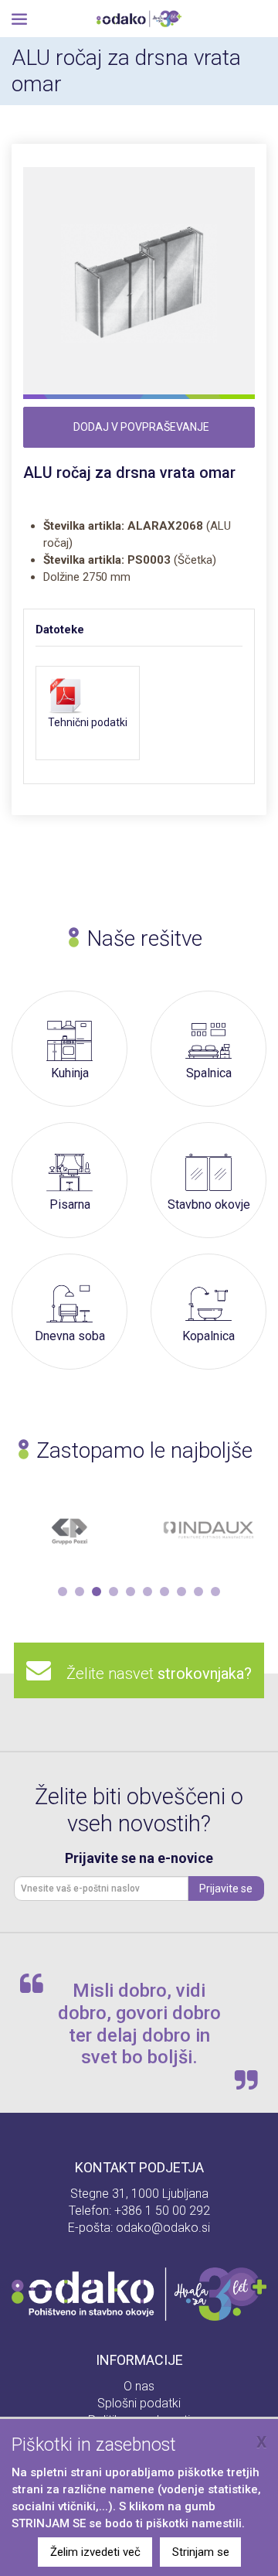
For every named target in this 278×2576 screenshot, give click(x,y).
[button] (63, 1592)
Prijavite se (226, 1888)
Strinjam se (201, 2552)
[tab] (75, 629)
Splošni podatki (139, 2403)
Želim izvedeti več (95, 2552)
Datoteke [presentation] (60, 629)
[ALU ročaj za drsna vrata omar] (139, 283)
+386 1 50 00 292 (162, 2211)
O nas (139, 2386)
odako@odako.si (163, 2228)
